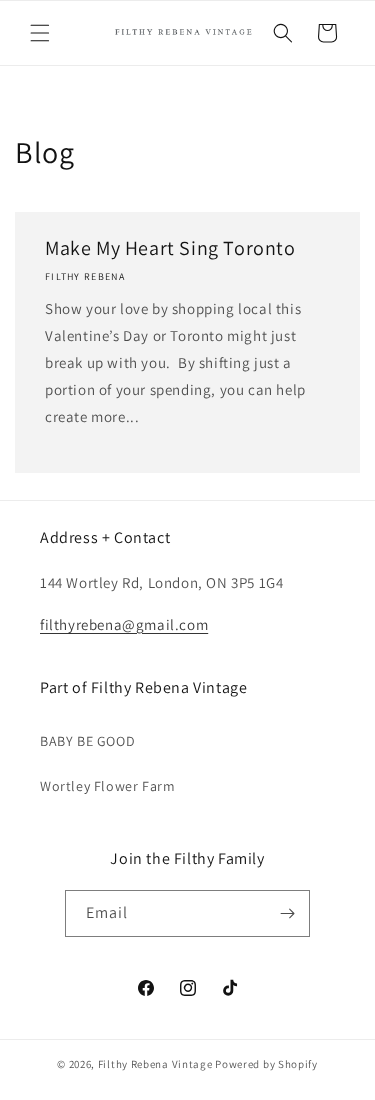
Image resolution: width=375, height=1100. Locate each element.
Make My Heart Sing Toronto (170, 248)
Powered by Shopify (266, 1064)
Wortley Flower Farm (107, 786)
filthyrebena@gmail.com (124, 624)
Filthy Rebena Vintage (155, 1064)
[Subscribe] (287, 913)
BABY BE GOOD (87, 741)
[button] (40, 33)
